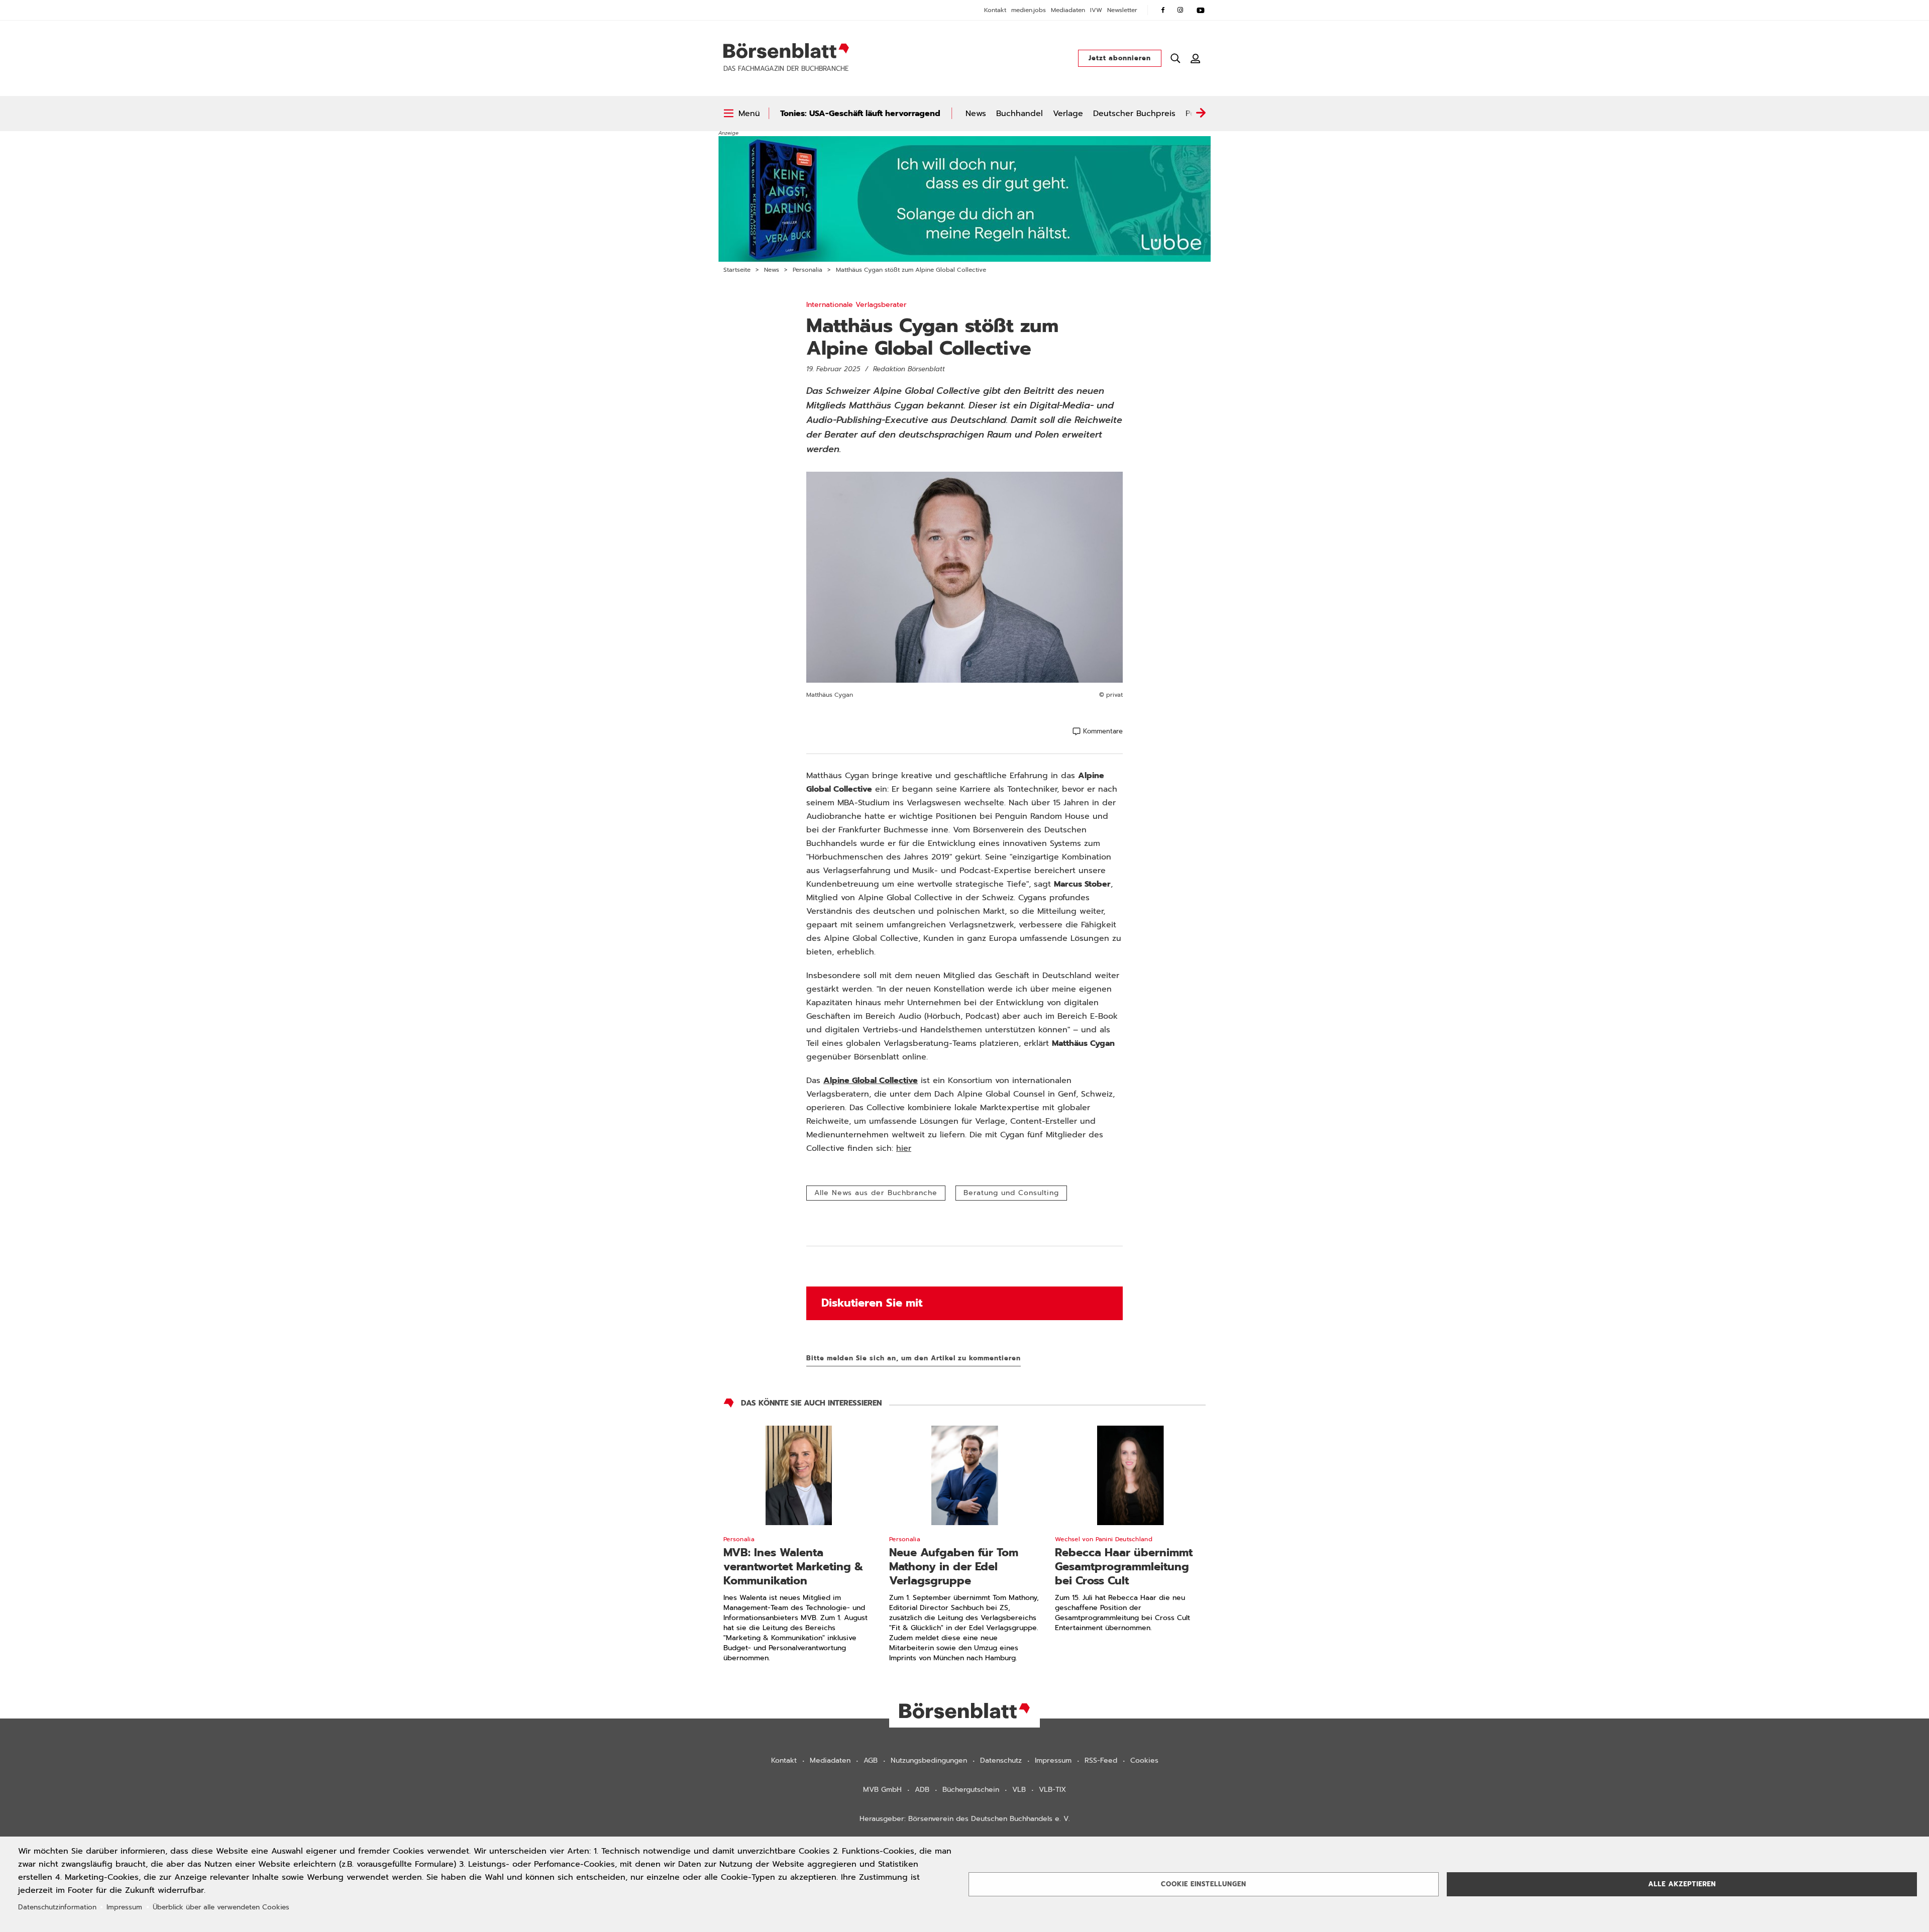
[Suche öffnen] (1175, 58)
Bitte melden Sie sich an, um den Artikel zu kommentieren (914, 1358)
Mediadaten (1068, 10)
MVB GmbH (882, 1790)
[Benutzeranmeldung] (1196, 58)
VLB (1019, 1790)
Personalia (808, 270)
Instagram (1181, 10)
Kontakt (995, 10)
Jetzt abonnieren (1120, 58)
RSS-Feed (1101, 1760)
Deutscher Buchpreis (1134, 114)
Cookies (1144, 1760)
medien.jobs (1029, 10)
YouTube (1201, 10)
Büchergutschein (971, 1790)
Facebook (1163, 10)
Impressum (1053, 1760)
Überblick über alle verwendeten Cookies (221, 1907)
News (976, 114)
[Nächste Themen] (1201, 114)
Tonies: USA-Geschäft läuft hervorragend (860, 114)
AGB (871, 1760)
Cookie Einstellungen (1204, 1884)
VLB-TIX (1052, 1790)
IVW (1096, 10)
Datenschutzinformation (57, 1907)
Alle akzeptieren (1682, 1884)
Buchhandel (1020, 114)
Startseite (737, 270)
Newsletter (1122, 10)
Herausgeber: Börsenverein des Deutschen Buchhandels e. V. (965, 1819)
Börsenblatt (786, 51)
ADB (922, 1790)
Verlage (1068, 114)
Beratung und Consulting (1011, 1193)
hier (904, 1148)
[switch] (742, 114)
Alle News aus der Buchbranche (876, 1193)
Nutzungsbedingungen (929, 1760)
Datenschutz (1001, 1760)
